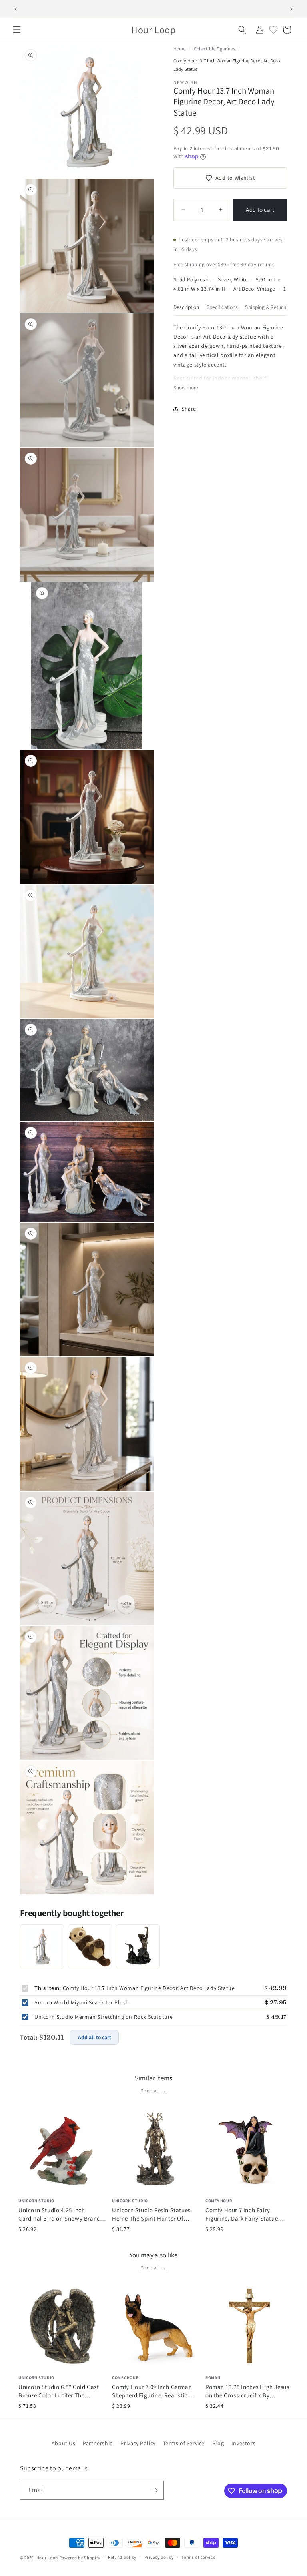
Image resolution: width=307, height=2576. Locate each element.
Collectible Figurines (215, 49)
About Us (64, 2443)
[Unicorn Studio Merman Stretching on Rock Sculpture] (138, 1946)
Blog (218, 2443)
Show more (186, 388)
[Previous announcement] (16, 9)
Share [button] (189, 409)
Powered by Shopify (80, 2558)
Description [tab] (186, 307)
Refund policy (122, 2557)
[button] (17, 30)
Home (179, 49)
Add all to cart (95, 2037)
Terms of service (198, 2557)
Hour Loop (47, 2558)
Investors (243, 2443)
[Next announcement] (291, 9)
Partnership (98, 2443)
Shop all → (154, 2091)
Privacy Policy (138, 2443)
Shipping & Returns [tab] (267, 307)
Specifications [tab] (222, 307)
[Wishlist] (273, 30)
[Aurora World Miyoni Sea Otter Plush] (90, 1946)
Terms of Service (184, 2443)
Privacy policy (159, 2557)
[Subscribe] (155, 2490)
